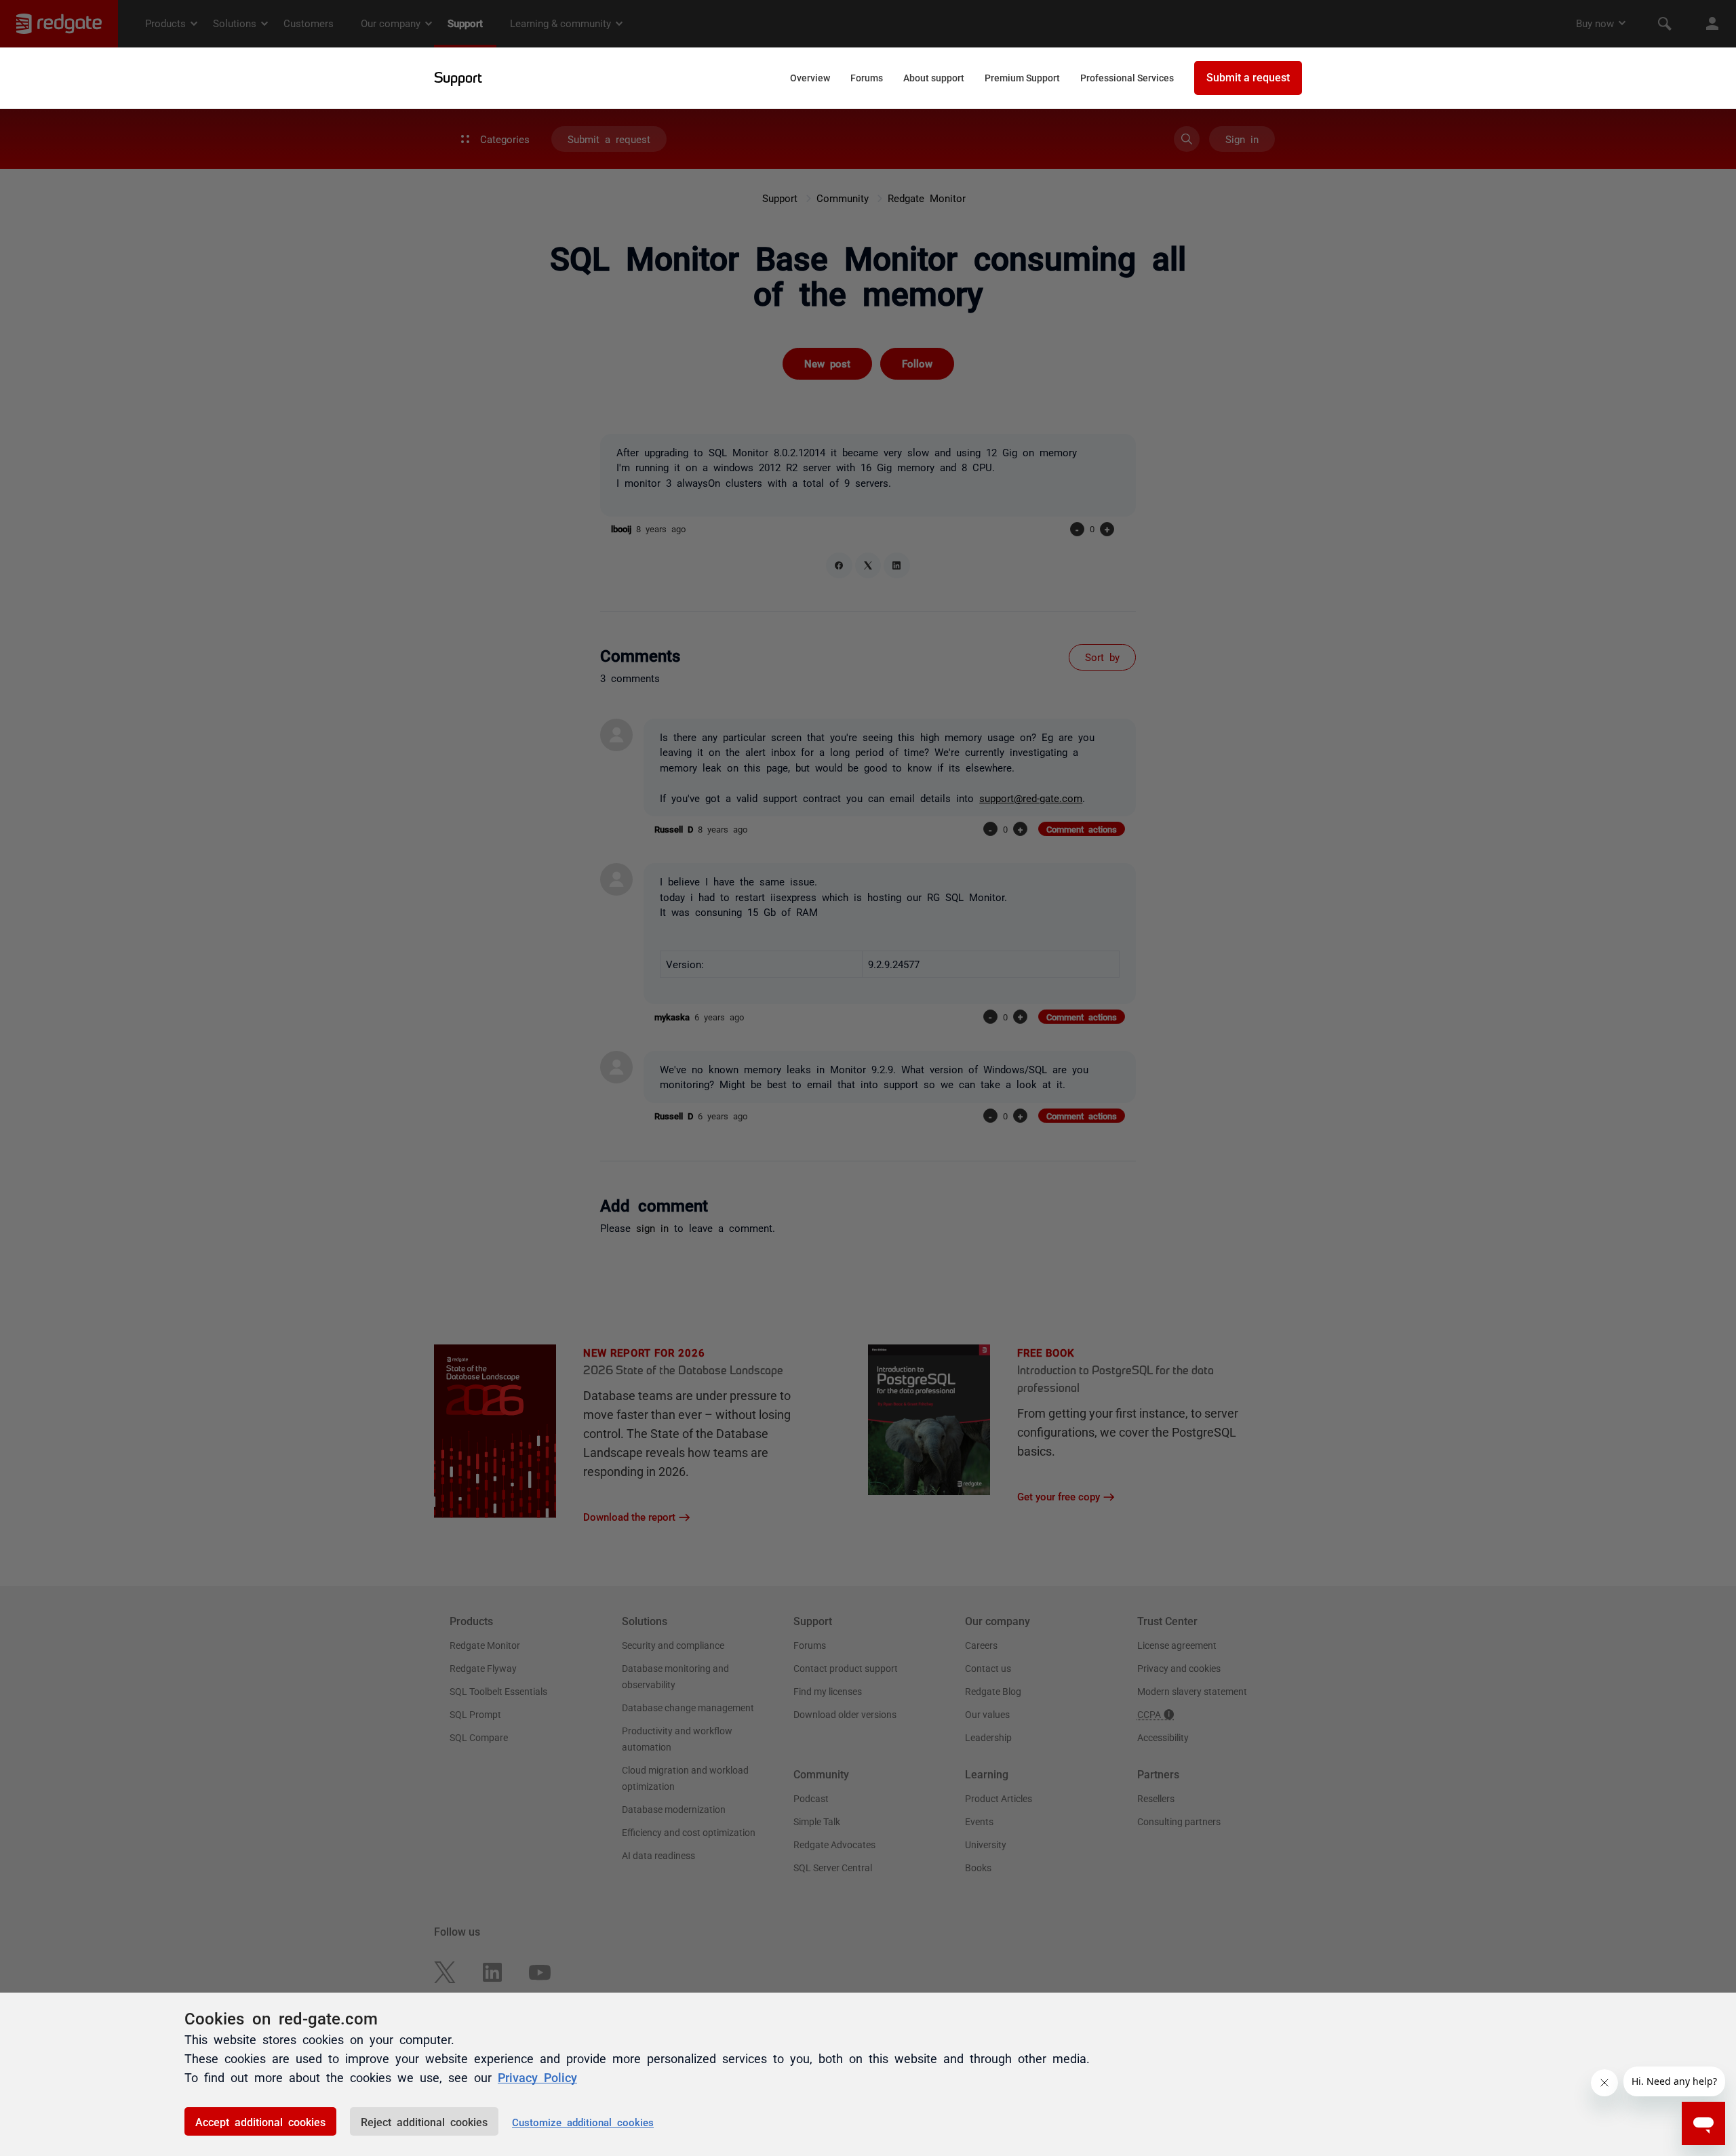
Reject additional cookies (424, 2121)
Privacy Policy (537, 2077)
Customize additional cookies (583, 2122)
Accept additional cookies (260, 2121)
